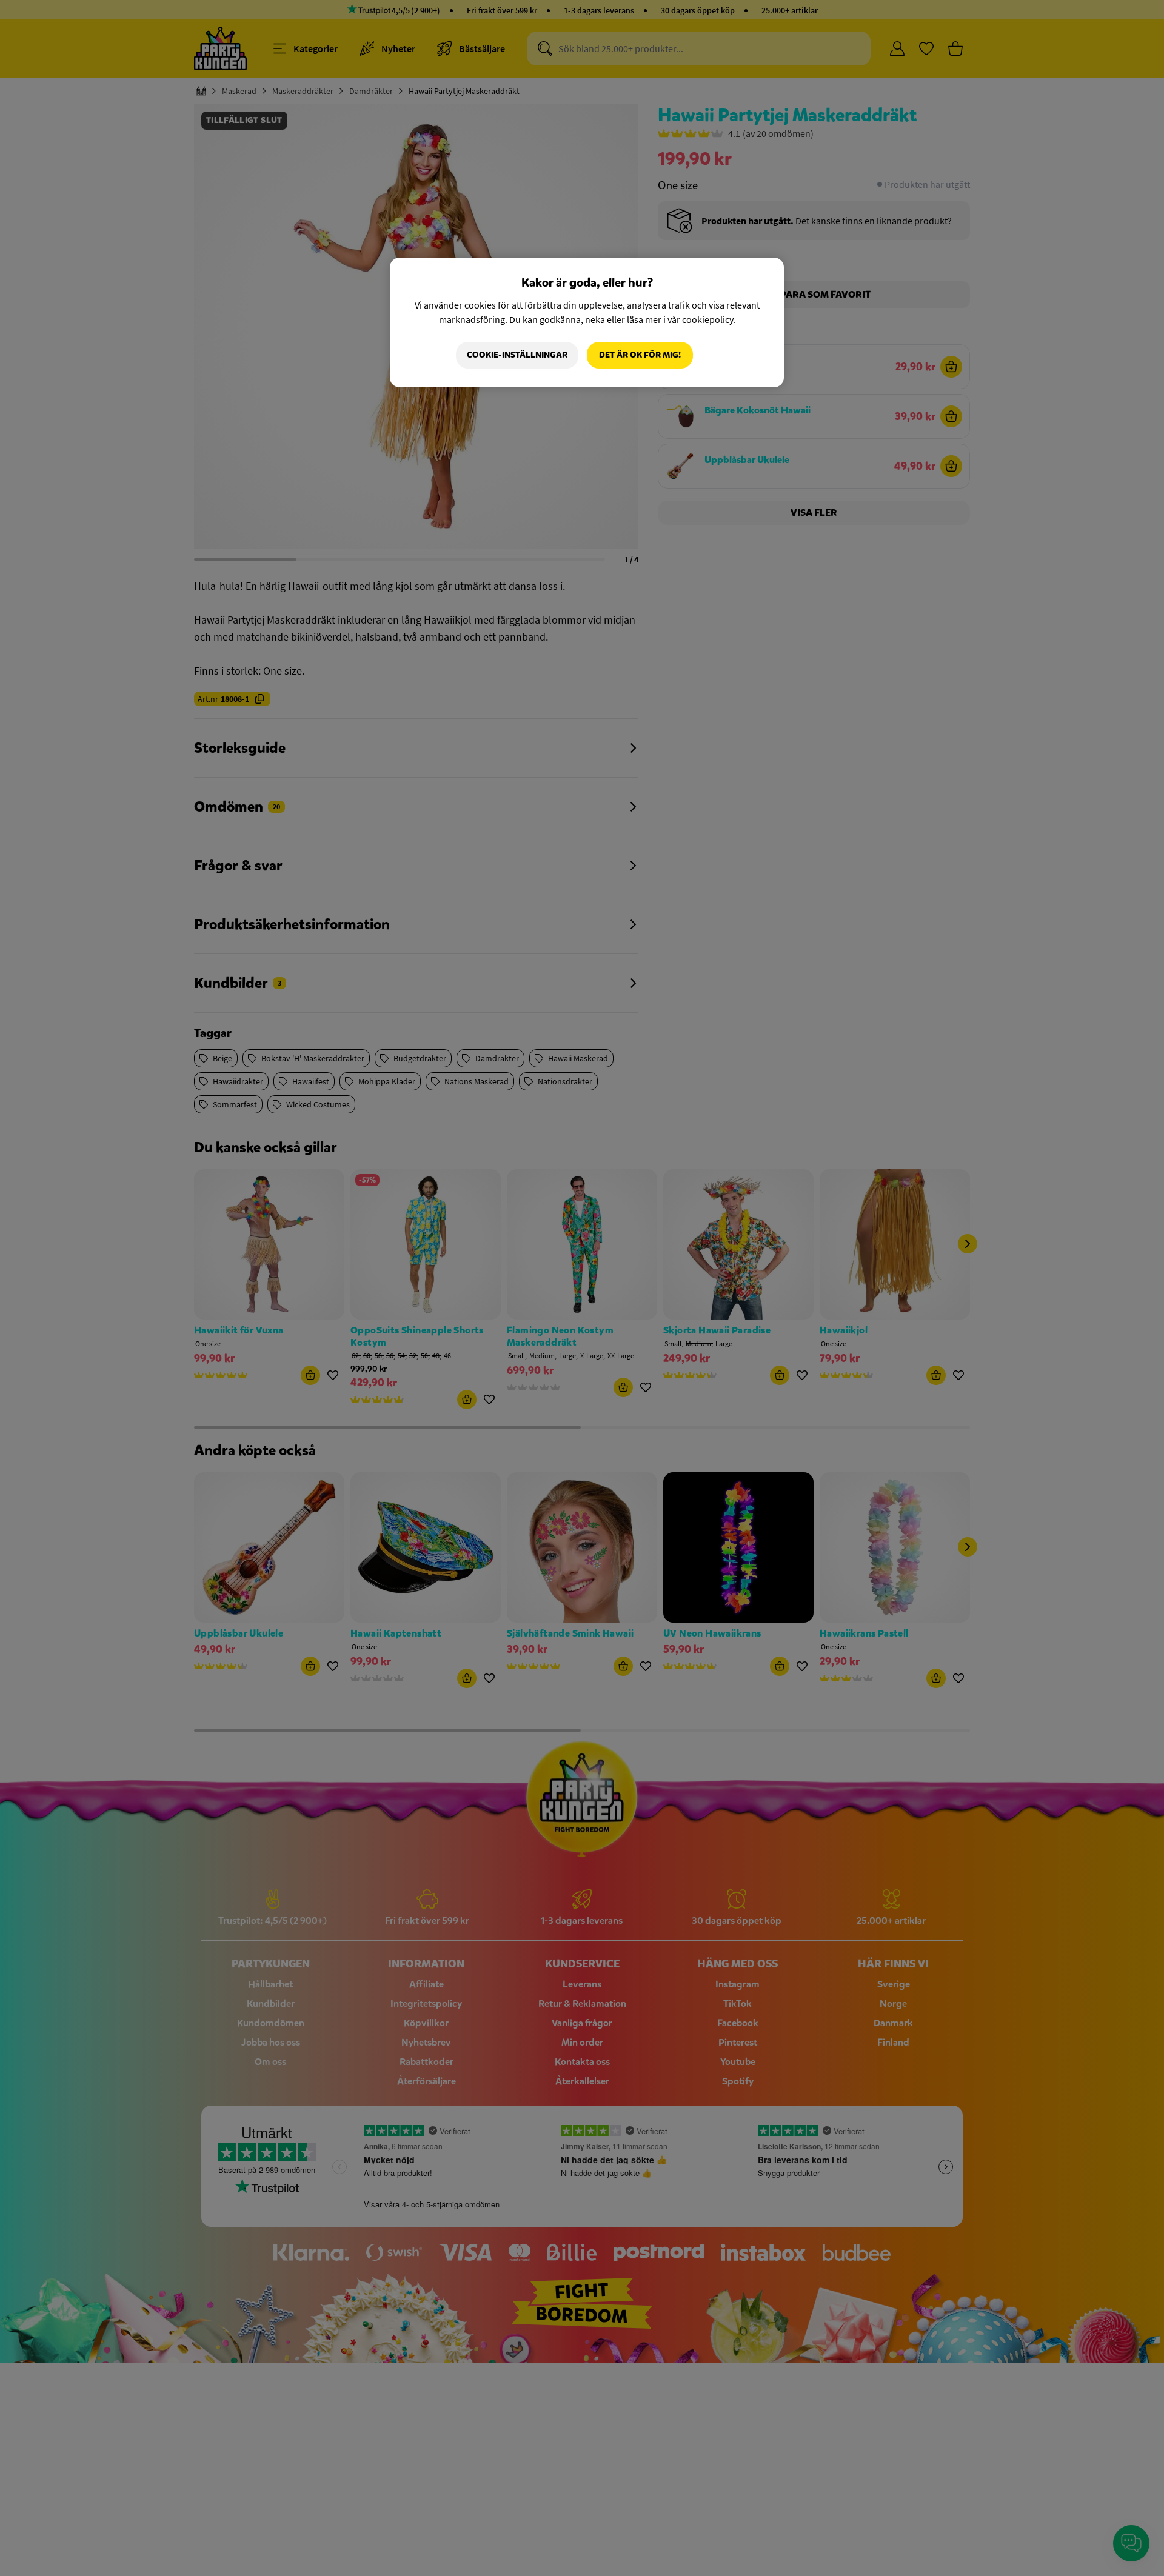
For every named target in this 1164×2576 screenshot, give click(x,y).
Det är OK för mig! (640, 355)
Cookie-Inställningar (517, 355)
